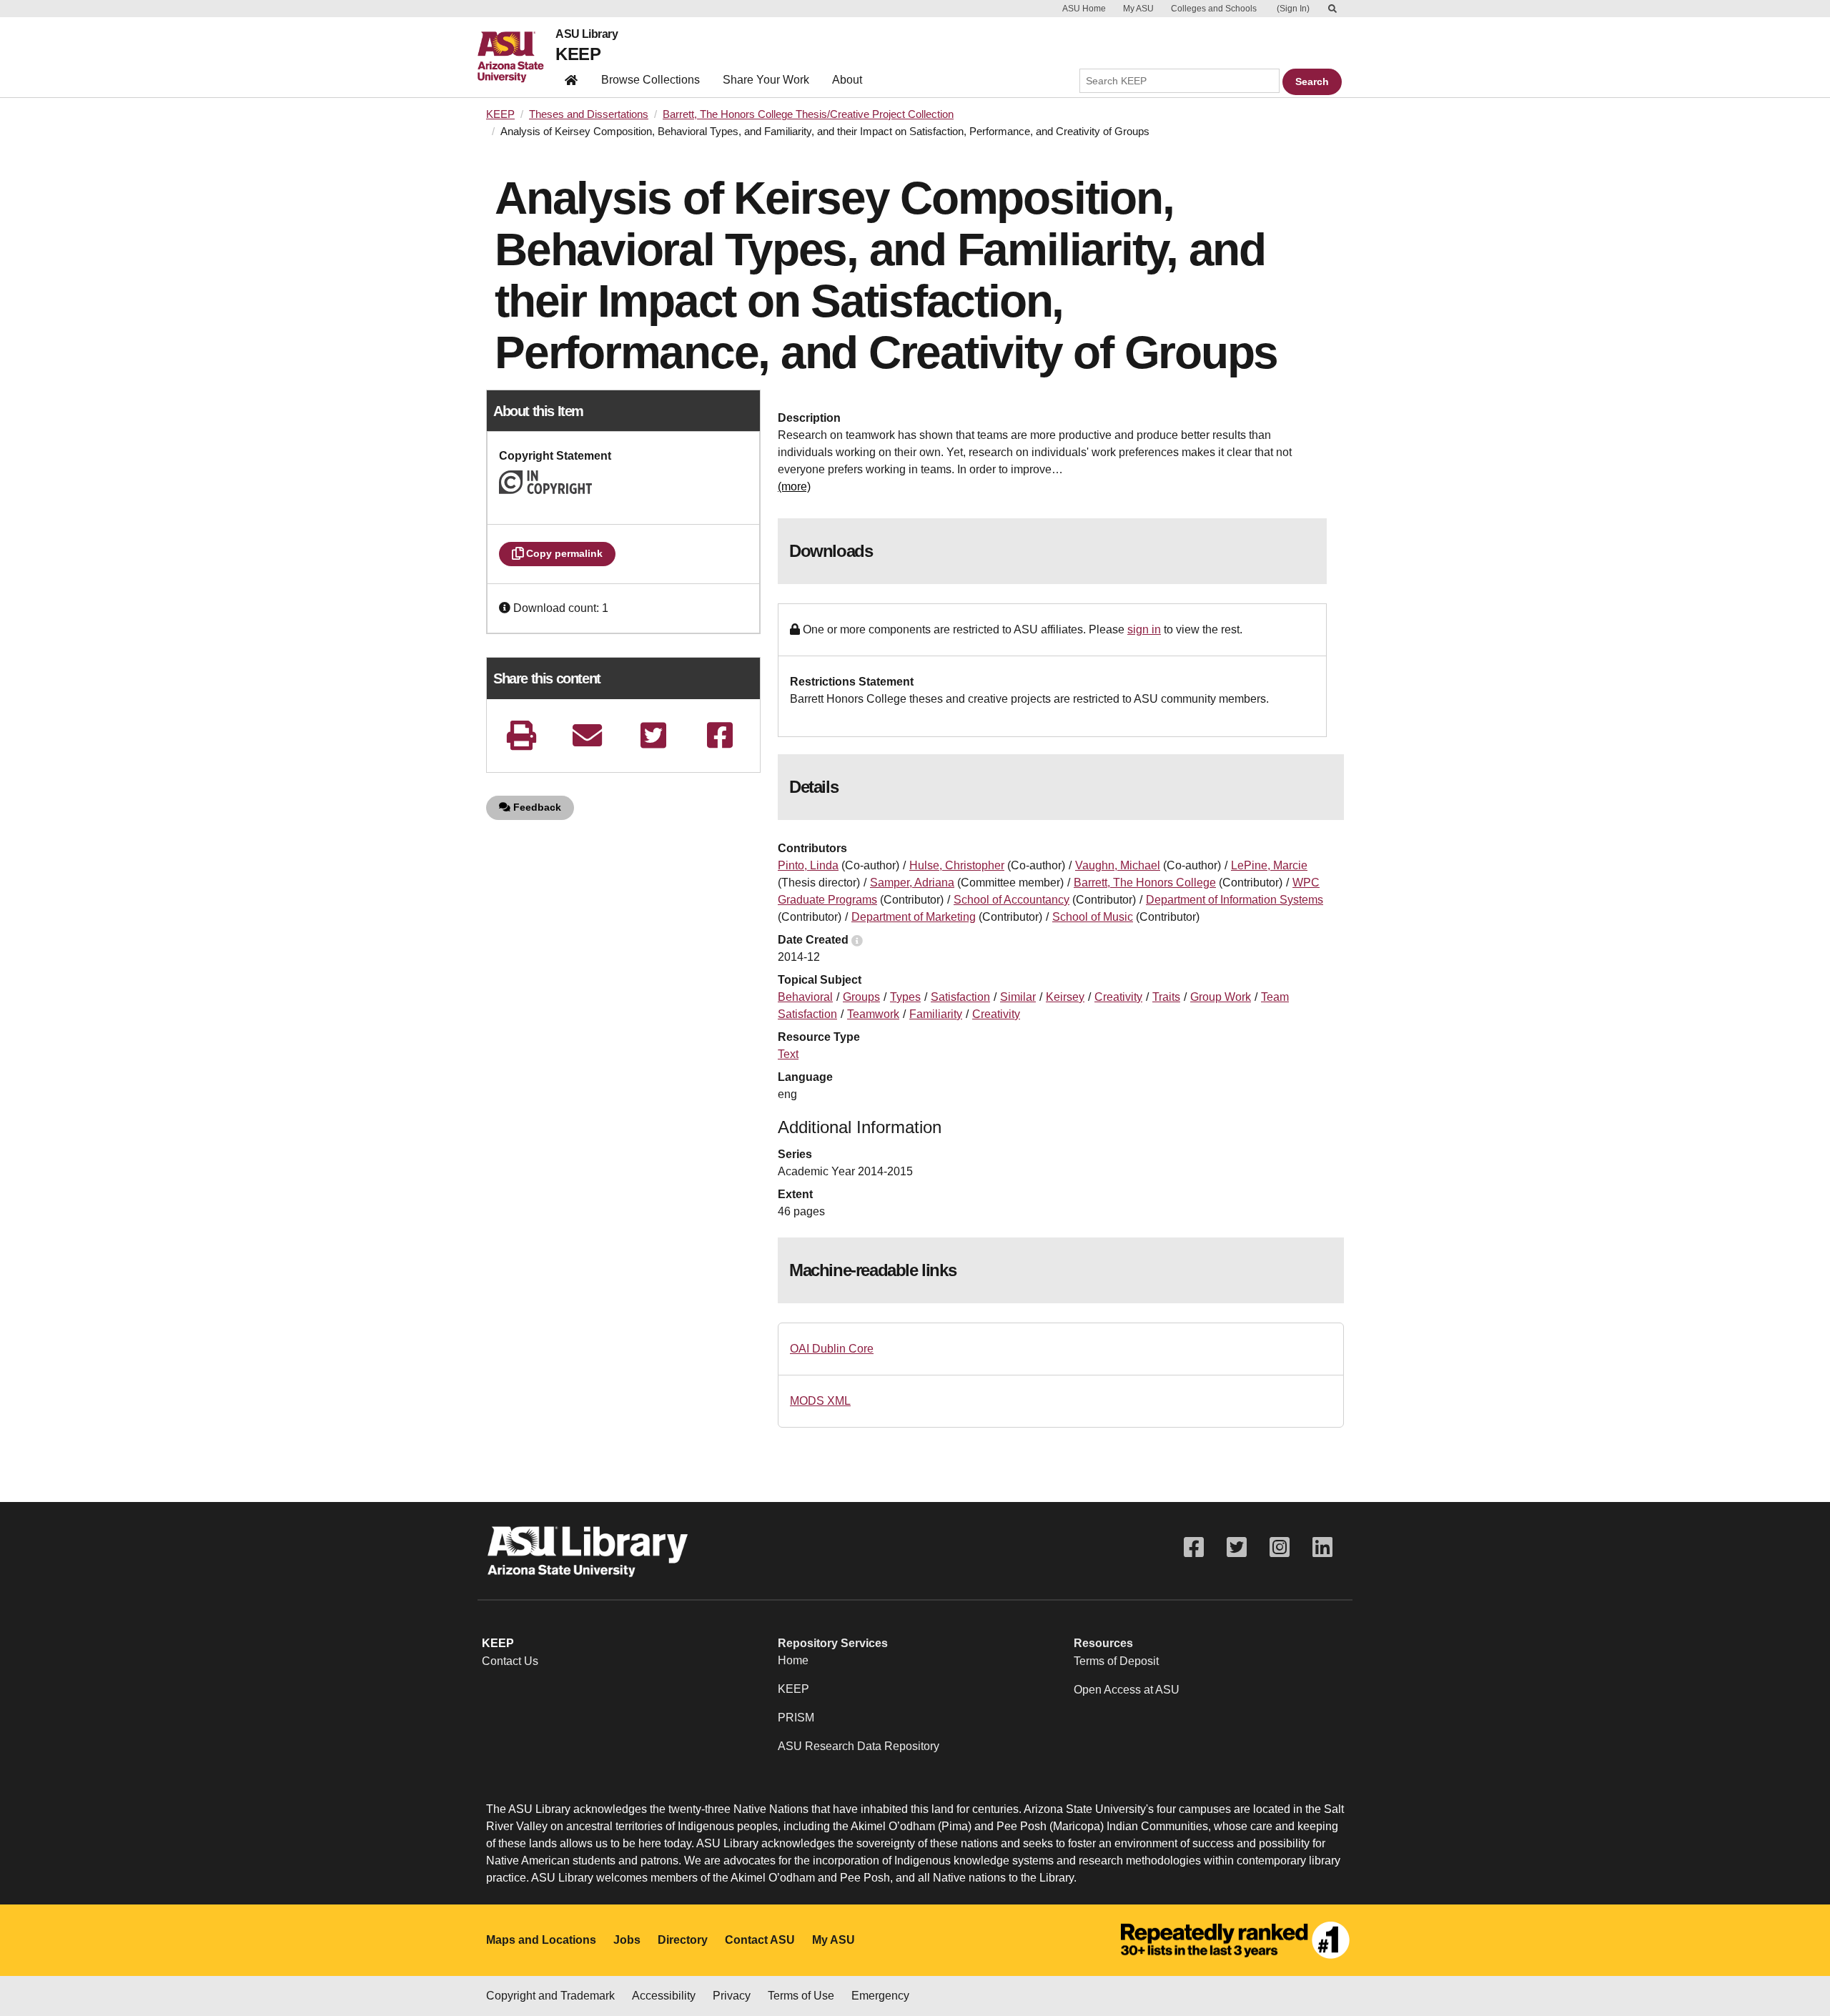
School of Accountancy (1012, 900)
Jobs (627, 1940)
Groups (861, 997)
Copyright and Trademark (550, 1996)
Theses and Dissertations (589, 114)
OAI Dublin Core (832, 1349)
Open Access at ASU (1127, 1690)
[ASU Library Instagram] (1280, 1547)
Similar (1018, 997)
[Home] (516, 57)
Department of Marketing (914, 917)
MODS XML (820, 1401)
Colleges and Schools (1214, 9)
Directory (683, 1940)
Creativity (1118, 997)
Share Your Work (766, 80)
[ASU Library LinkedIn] (1322, 1547)
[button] (506, 608)
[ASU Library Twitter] (1237, 1547)
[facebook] (720, 735)
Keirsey (1065, 997)
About (847, 80)
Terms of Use (801, 1996)
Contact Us (510, 1661)
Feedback (536, 807)
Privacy (732, 1996)
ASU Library (587, 34)
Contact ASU (760, 1940)
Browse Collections (651, 80)
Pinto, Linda (808, 865)
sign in (1144, 629)
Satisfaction (960, 997)
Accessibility (664, 1996)
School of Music (1093, 917)
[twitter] (653, 735)
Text (788, 1054)
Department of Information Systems (1235, 900)
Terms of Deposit (1116, 1661)
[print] (521, 735)
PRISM (796, 1718)
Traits (1166, 997)
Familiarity (936, 1014)
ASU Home (1084, 9)
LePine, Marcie (1269, 865)
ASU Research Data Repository (859, 1746)
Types (905, 997)
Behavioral (805, 997)
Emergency (880, 1996)
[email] (588, 735)
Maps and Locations (541, 1940)
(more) (794, 486)
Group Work (1221, 997)
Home (793, 1660)
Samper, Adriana (912, 883)
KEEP (578, 54)
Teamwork (873, 1014)
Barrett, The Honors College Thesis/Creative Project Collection (808, 114)
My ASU (1138, 9)
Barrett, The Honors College (1145, 883)
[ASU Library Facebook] (1194, 1547)
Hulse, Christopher (957, 865)
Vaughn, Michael (1118, 865)
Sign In (1293, 9)
